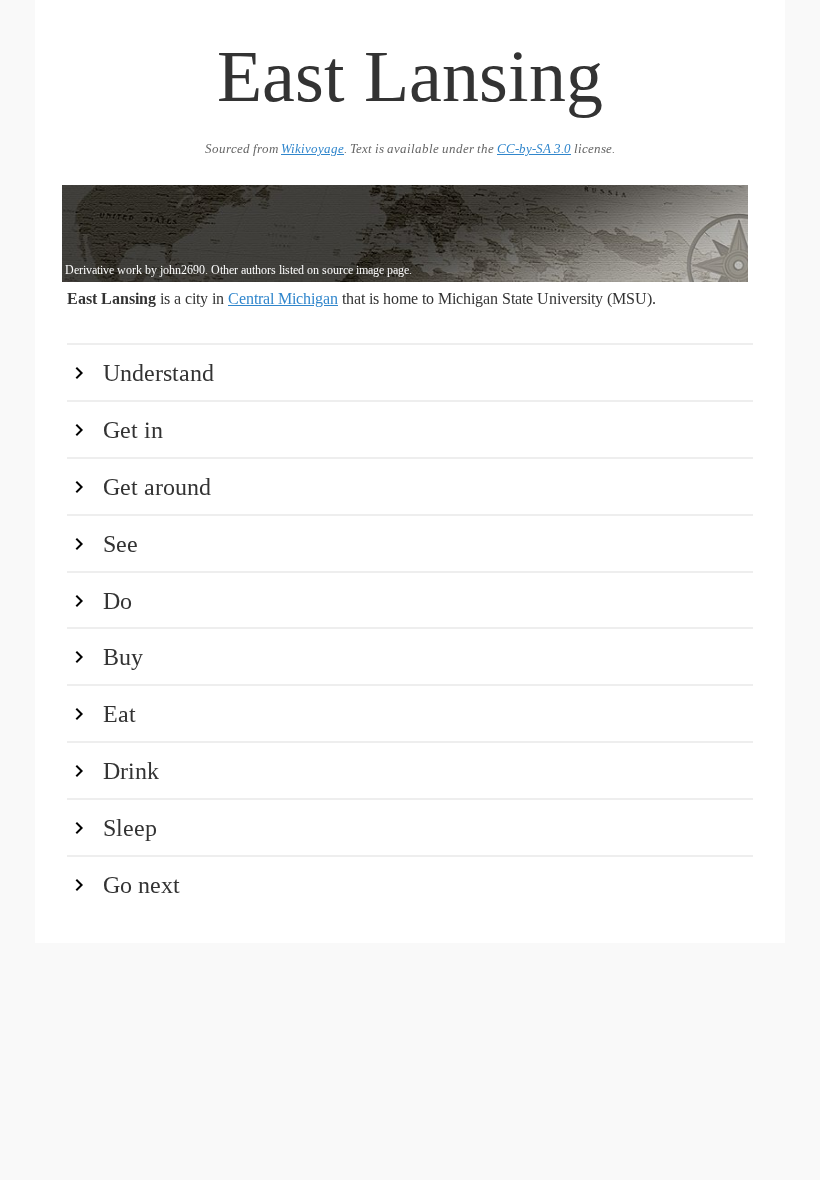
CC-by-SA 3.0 (534, 149)
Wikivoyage (312, 149)
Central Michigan (283, 298)
